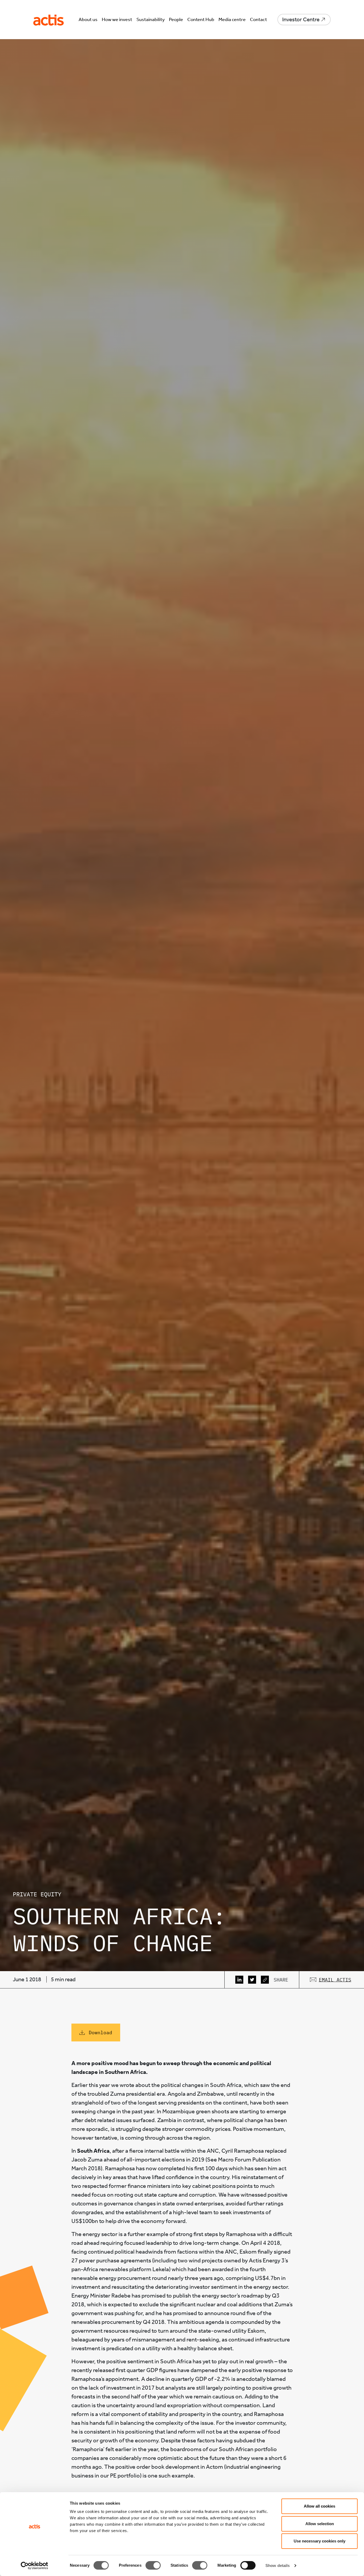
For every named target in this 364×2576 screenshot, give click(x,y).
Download (100, 2033)
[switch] (153, 2565)
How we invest (117, 19)
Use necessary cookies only (319, 2541)
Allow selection (320, 2524)
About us (88, 19)
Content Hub (201, 19)
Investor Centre (301, 19)
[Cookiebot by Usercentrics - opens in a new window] (35, 2566)
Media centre (232, 19)
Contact (258, 19)
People (176, 19)
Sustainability (151, 19)
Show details (278, 2565)
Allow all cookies (319, 2506)
